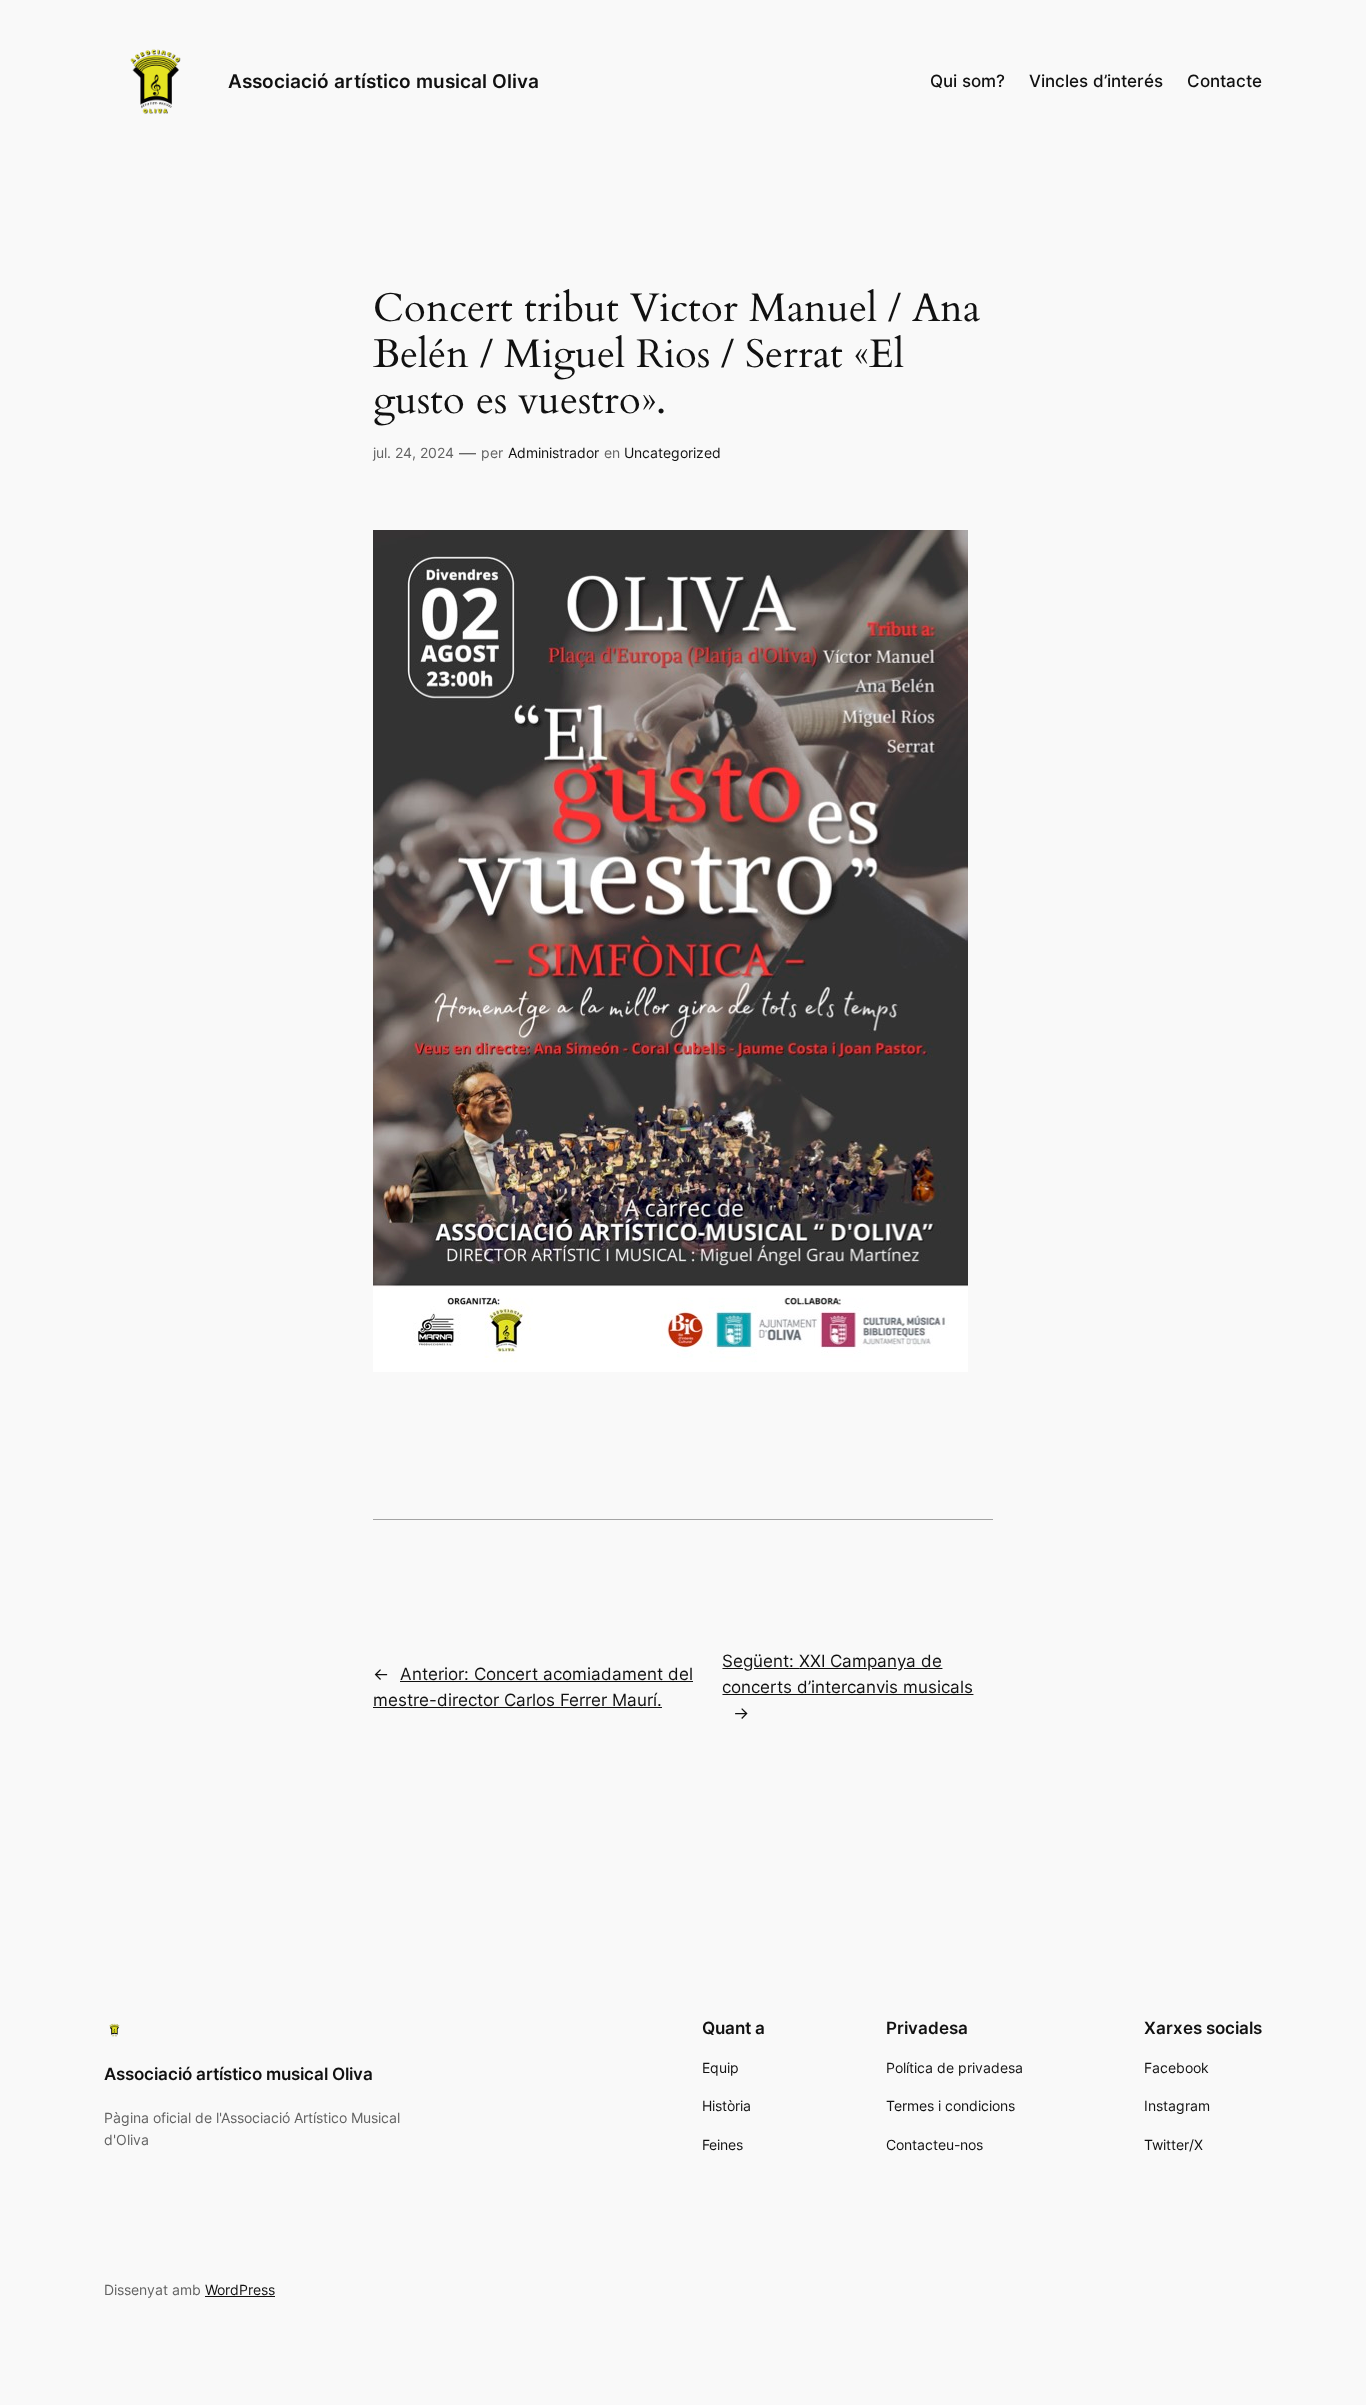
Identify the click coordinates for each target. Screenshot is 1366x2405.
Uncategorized (672, 452)
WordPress (240, 2289)
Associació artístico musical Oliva (383, 81)
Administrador (553, 452)
